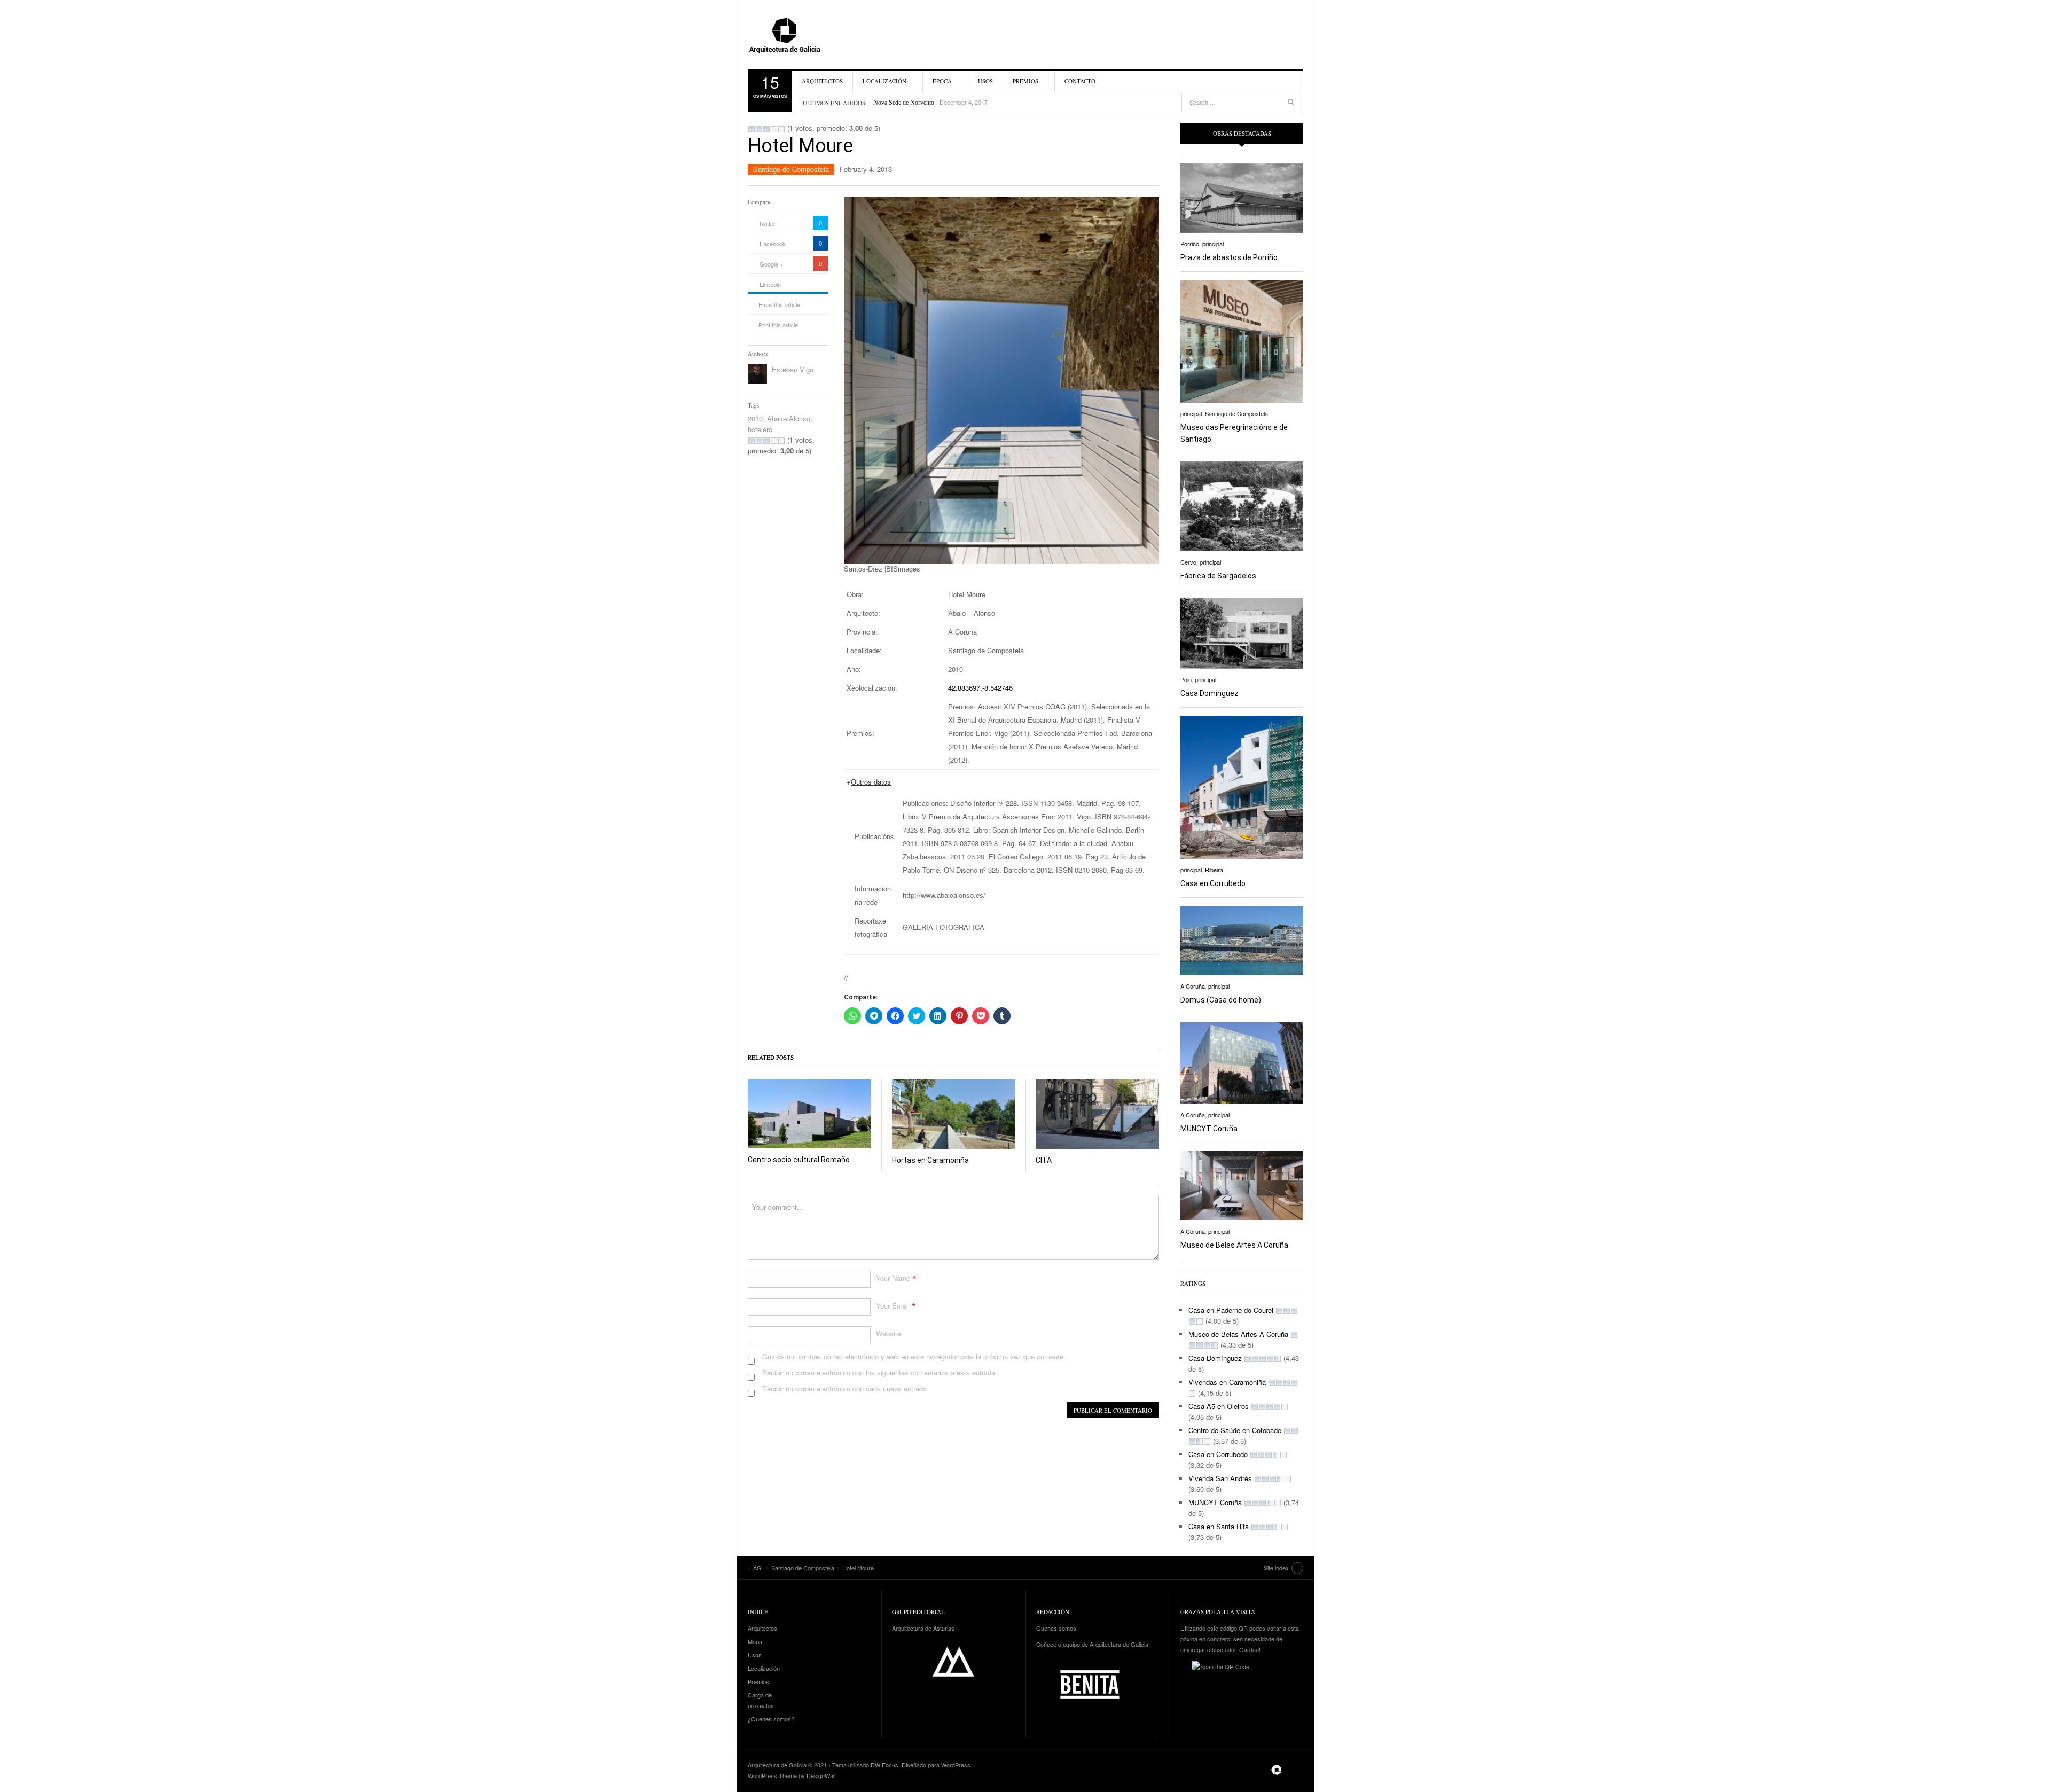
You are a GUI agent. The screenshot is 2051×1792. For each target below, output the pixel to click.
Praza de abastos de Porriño (1229, 257)
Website (888, 1333)
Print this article (778, 325)
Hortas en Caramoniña (930, 1160)
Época (942, 81)
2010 (755, 418)
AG (809, 35)
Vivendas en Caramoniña (1227, 1382)
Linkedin (770, 284)
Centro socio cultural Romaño (799, 1160)
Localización (884, 81)
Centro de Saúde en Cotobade (1235, 1430)
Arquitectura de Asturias (923, 1628)
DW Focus (884, 1765)
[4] (774, 129)
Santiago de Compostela (791, 169)
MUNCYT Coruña (1209, 1129)
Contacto (1080, 81)
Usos (985, 81)
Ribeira (1214, 870)
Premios (1025, 81)
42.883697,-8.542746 (980, 688)
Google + (771, 264)
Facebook (773, 244)
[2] (759, 129)
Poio (1186, 679)
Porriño (1190, 244)
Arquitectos (822, 81)
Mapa (755, 1641)
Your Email (893, 1306)
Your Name (893, 1278)
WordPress (956, 1765)
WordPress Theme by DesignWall (792, 1775)
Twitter (767, 223)
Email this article (779, 304)
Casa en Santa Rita (1219, 1526)
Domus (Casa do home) (1221, 1000)
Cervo (1188, 562)
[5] (781, 129)
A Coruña (1193, 986)
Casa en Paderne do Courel (1231, 1310)
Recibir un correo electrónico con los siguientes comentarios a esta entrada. (880, 1372)
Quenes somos (1056, 1628)
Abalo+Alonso (789, 418)
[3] (766, 129)
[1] (751, 129)
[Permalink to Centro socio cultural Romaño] (809, 1114)
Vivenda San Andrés (1220, 1478)
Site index (1276, 1568)
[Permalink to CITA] (1097, 1114)
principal (1213, 244)
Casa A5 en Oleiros (1219, 1406)
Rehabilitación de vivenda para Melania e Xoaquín (937, 103)
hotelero (760, 429)
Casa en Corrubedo (1213, 883)
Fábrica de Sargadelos (1218, 576)
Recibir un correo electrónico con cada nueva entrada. (846, 1388)
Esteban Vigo (793, 369)
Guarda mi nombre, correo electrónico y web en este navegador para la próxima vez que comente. (914, 1356)
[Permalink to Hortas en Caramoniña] (954, 1114)
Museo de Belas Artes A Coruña (1234, 1245)
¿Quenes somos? (771, 1719)
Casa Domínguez (1210, 693)
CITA (1044, 1160)
